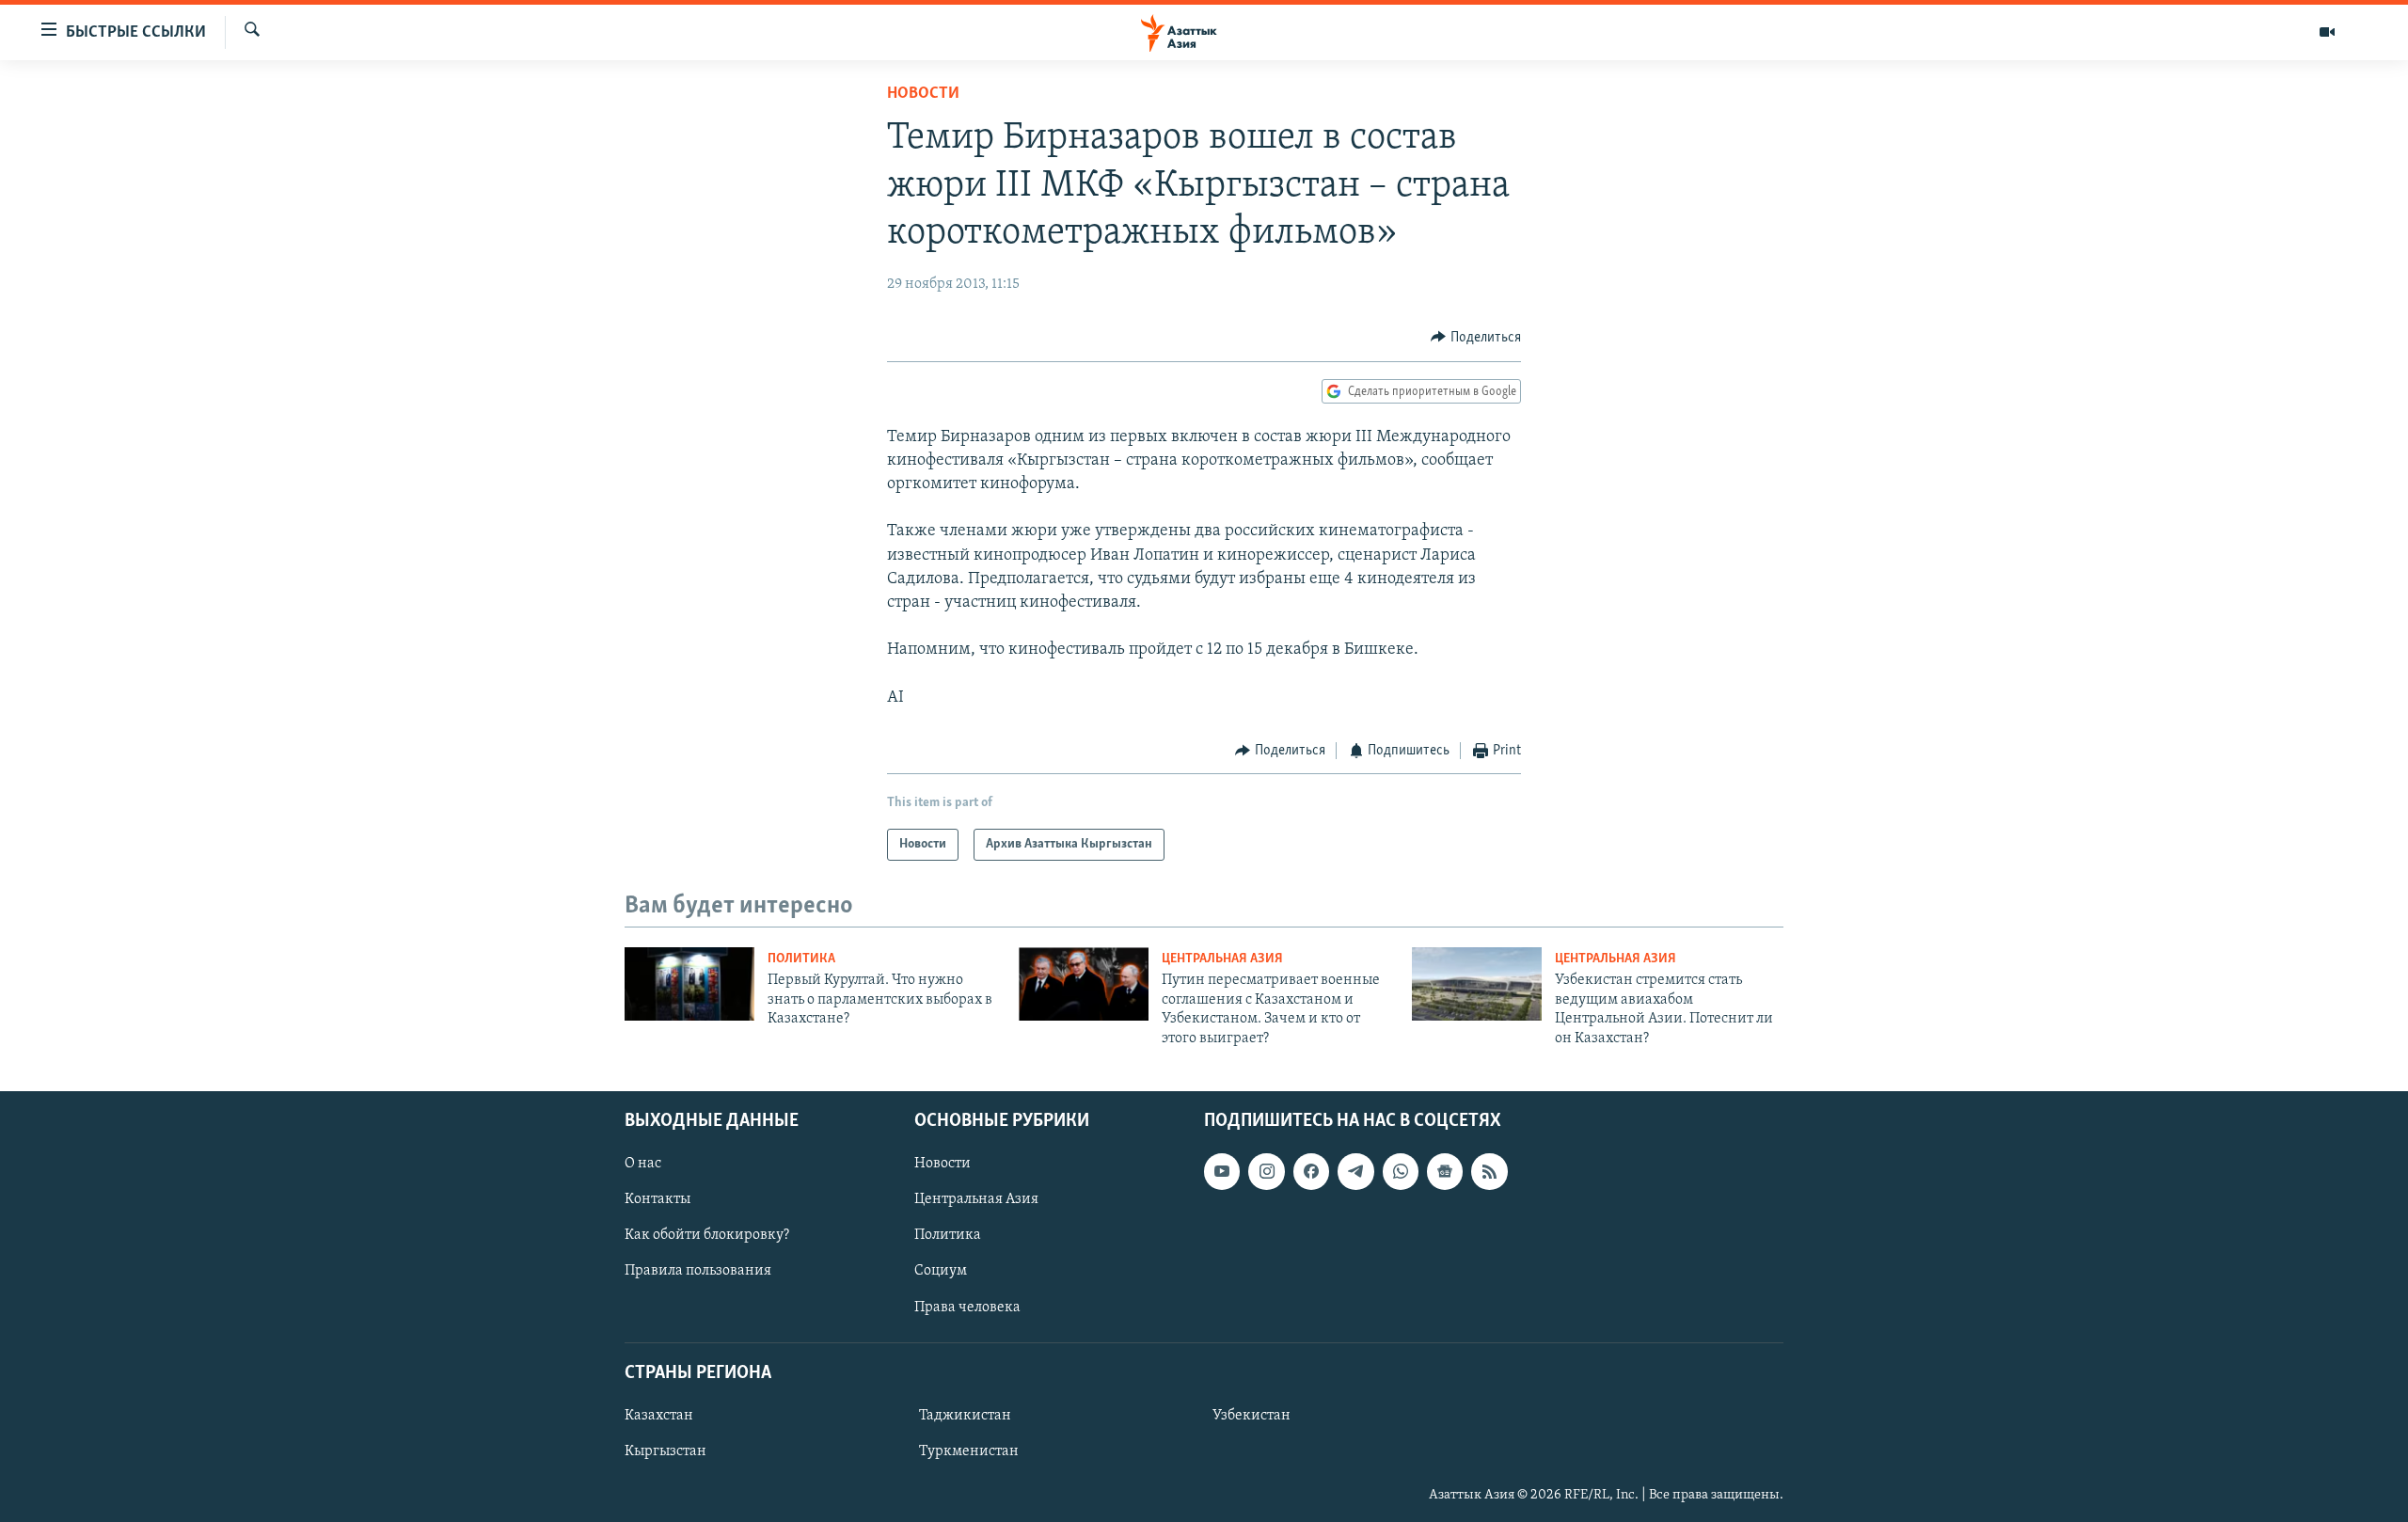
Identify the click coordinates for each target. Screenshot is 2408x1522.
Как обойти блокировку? (707, 1235)
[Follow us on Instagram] (1266, 1171)
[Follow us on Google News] (1445, 1171)
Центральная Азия (1222, 959)
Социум (941, 1271)
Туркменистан (969, 1451)
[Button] (1476, 338)
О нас (643, 1164)
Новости (923, 94)
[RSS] (1489, 1171)
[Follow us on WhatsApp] (1401, 1171)
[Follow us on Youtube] (1222, 1171)
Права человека (967, 1308)
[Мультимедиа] (2327, 32)
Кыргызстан (665, 1451)
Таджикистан (965, 1416)
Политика (801, 959)
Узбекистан (1252, 1416)
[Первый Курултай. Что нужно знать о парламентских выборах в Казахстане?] (689, 984)
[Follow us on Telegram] (1355, 1171)
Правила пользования (698, 1271)
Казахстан (659, 1416)
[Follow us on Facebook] (1311, 1171)
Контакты (657, 1199)
